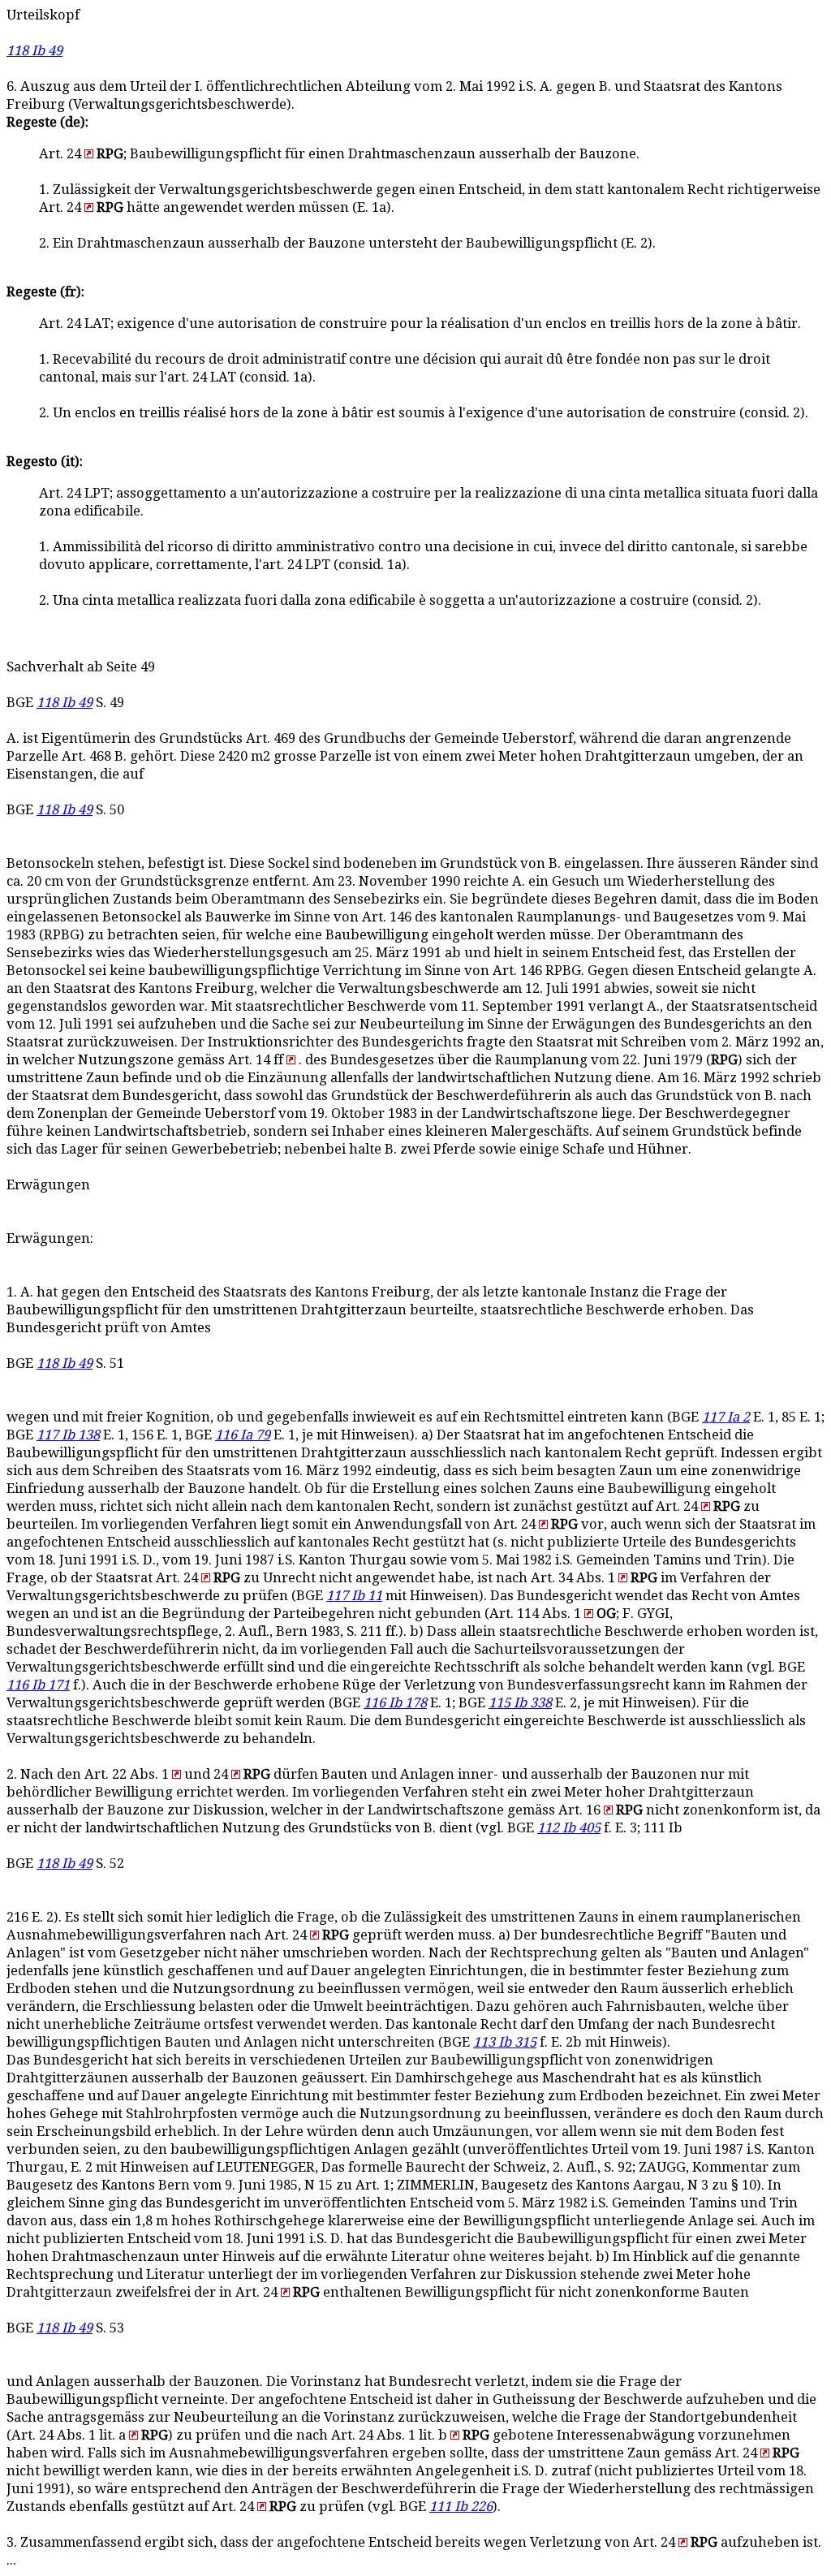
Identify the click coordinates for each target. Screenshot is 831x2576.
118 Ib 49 (34, 51)
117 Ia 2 (726, 1417)
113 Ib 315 (505, 2042)
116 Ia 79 (243, 1435)
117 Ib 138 (68, 1435)
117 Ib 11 (354, 1596)
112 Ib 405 (569, 1828)
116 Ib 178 (395, 1703)
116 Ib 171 (38, 1685)
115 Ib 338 (520, 1703)
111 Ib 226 (461, 2507)
